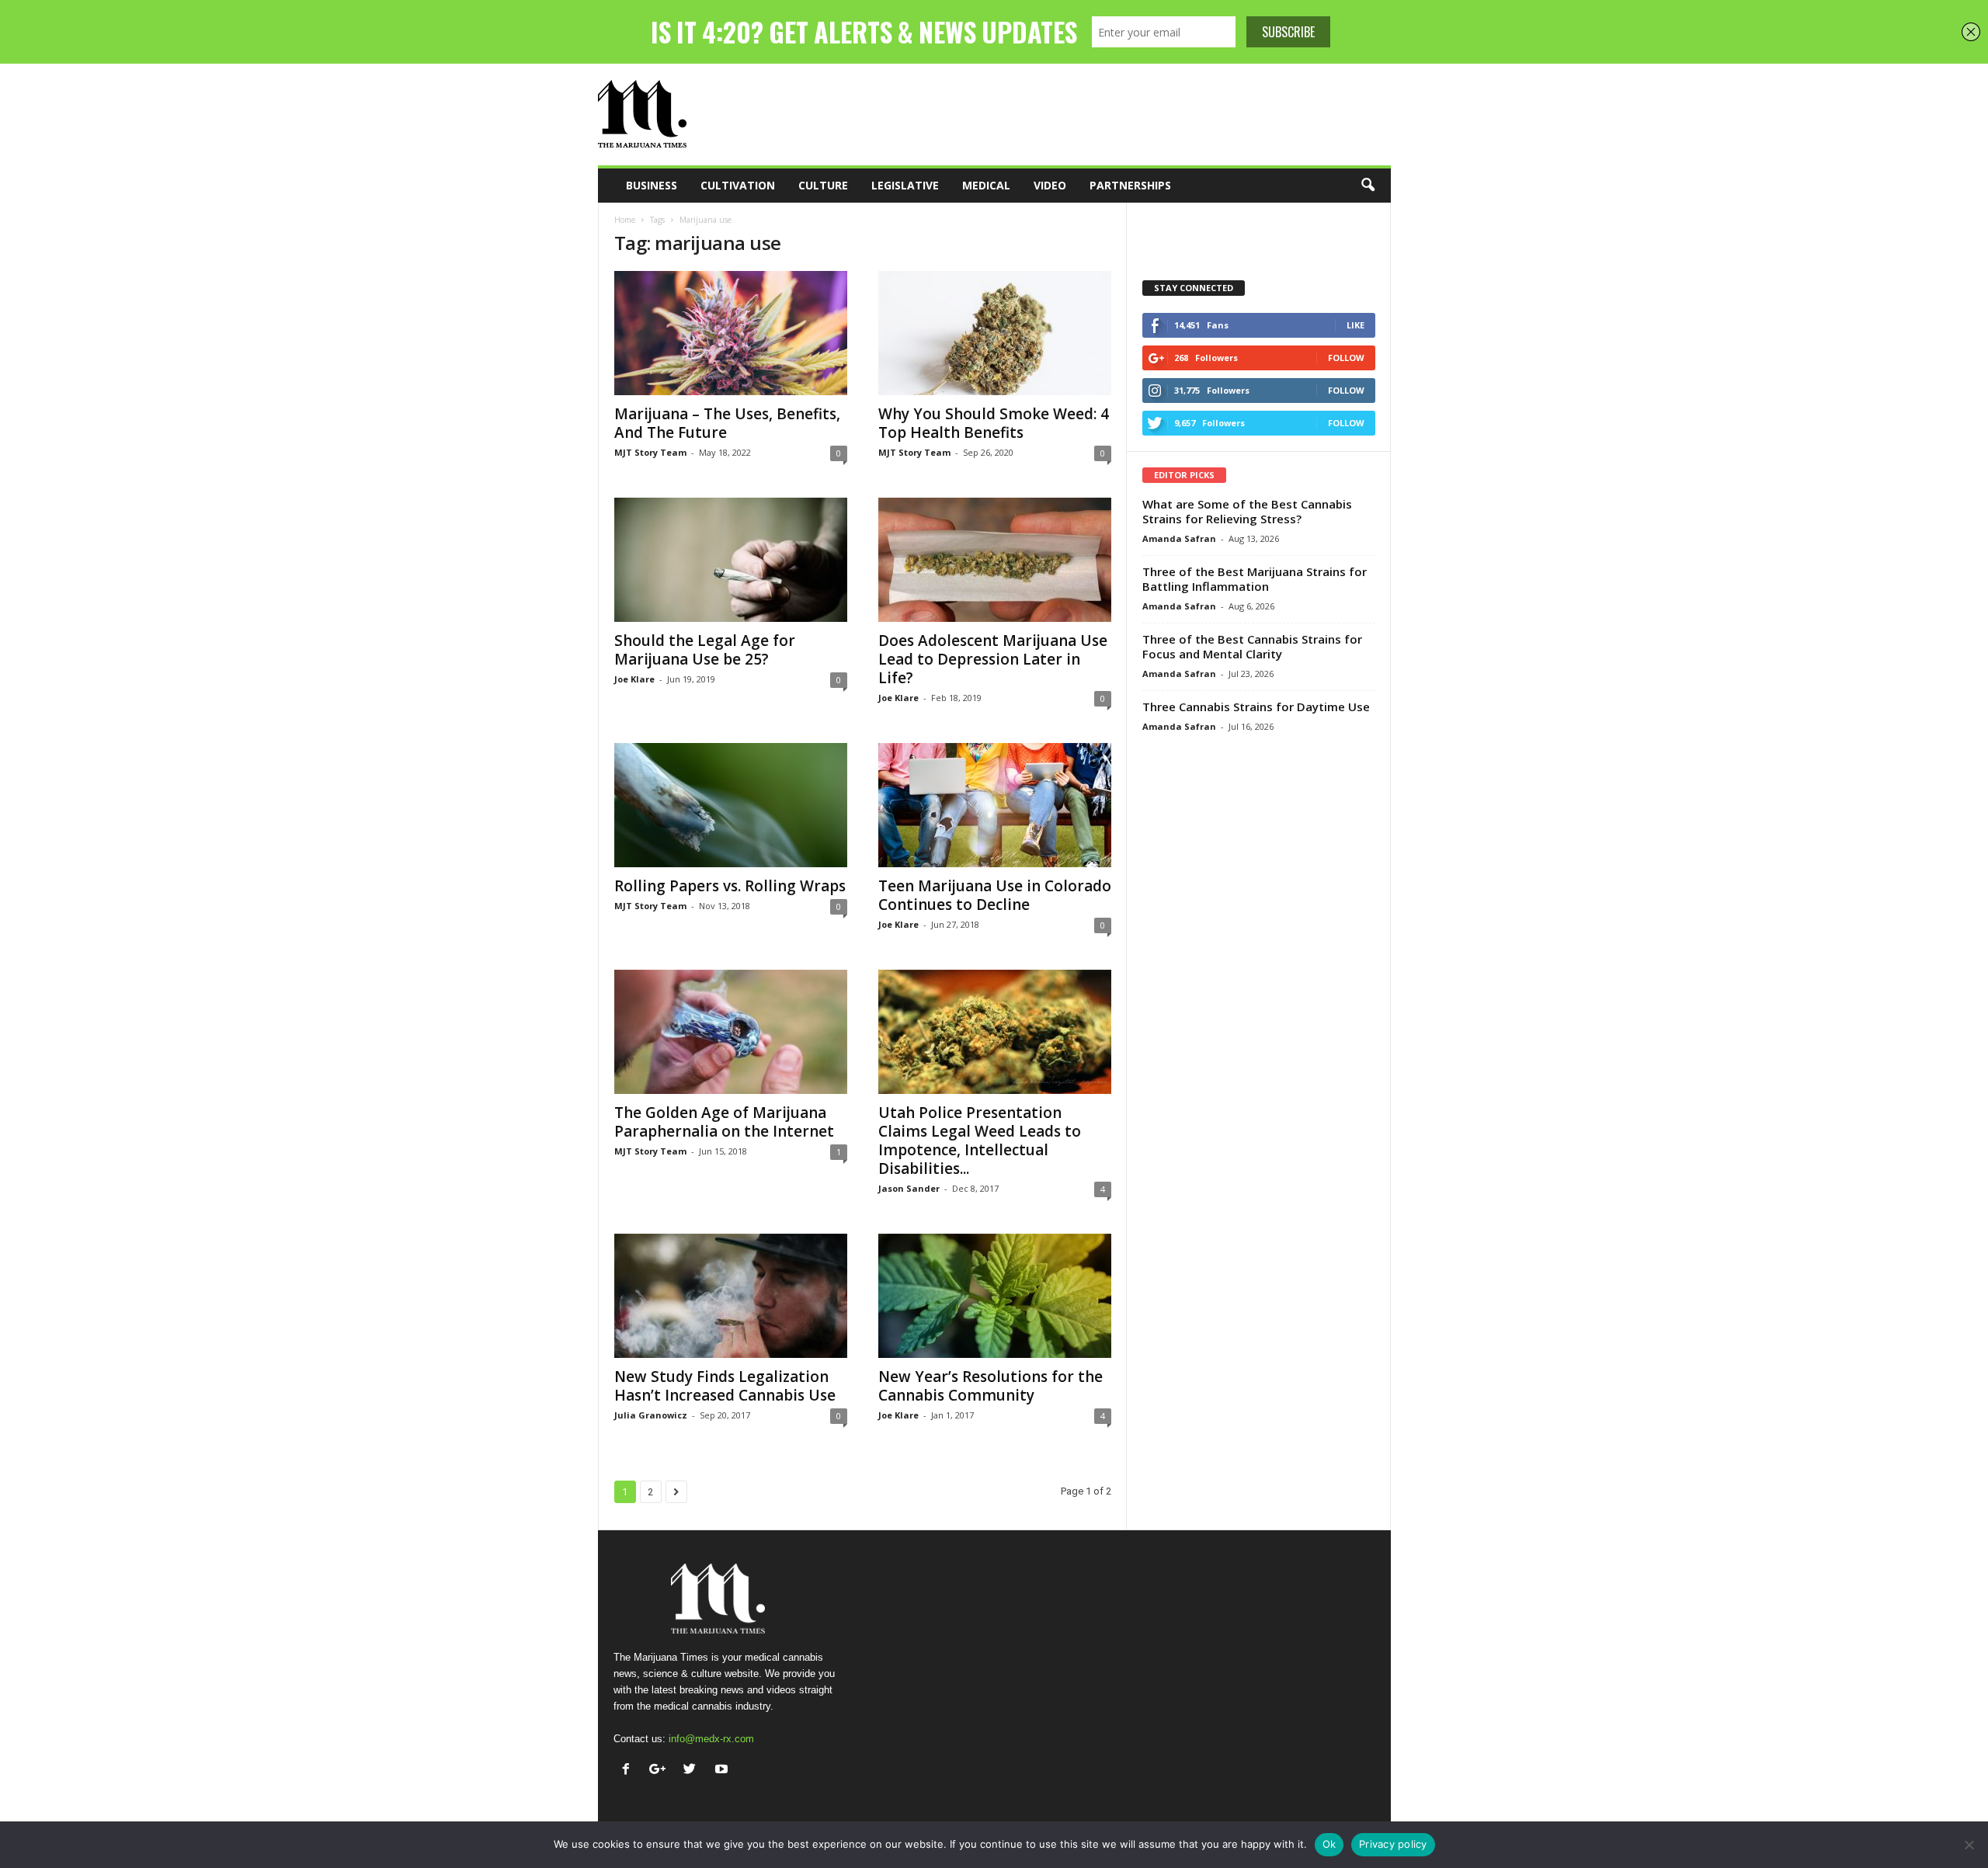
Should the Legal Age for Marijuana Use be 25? (705, 650)
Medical (986, 185)
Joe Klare (634, 679)
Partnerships (1130, 185)
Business (652, 185)
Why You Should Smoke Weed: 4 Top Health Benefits (994, 423)
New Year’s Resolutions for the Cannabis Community (991, 1386)
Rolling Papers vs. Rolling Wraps (730, 886)
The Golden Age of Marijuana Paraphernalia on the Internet (724, 1122)
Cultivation (738, 185)
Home (625, 220)
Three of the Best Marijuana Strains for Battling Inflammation (1255, 579)
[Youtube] (723, 1771)
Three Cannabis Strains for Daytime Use (1256, 707)
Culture (823, 185)
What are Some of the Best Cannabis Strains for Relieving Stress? (1247, 511)
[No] (1969, 1845)
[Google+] (661, 1771)
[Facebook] (629, 1771)
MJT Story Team (650, 452)
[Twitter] (693, 1771)
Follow (1346, 358)
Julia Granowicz (651, 1415)
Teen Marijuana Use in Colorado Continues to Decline (995, 895)
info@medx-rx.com (711, 1739)
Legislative (905, 185)
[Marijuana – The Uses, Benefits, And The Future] (731, 333)
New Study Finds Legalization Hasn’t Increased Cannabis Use (725, 1386)
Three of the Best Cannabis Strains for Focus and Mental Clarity (1252, 646)
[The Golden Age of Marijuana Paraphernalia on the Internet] (731, 1032)
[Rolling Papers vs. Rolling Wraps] (731, 805)
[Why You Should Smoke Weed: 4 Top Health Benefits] (995, 333)
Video (1050, 185)
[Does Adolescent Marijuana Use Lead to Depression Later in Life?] (995, 560)
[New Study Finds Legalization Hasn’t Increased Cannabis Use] (731, 1296)
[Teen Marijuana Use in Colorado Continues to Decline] (995, 805)
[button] (1368, 186)
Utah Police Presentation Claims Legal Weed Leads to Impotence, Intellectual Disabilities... (980, 1141)
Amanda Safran (1179, 538)
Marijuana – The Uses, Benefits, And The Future (727, 423)
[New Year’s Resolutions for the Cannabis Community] (995, 1296)
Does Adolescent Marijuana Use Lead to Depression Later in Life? (993, 659)
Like (1355, 325)
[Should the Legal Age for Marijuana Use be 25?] (731, 560)
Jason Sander (909, 1188)
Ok (1329, 1844)
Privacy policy (1393, 1844)
